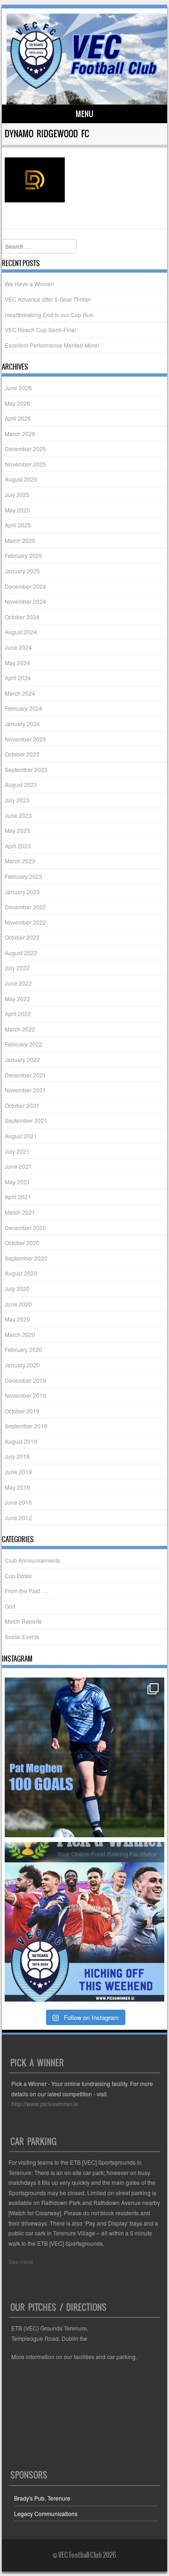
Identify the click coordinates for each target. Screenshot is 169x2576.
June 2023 (18, 815)
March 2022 (20, 1029)
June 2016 (18, 1502)
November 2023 (25, 739)
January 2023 (22, 892)
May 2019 (17, 1487)
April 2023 (18, 846)
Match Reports (23, 1621)
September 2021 (26, 1120)
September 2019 (26, 1426)
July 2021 (17, 1151)
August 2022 (21, 953)
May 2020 (17, 1319)
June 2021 (18, 1166)
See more (21, 2261)
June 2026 (18, 388)
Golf (10, 1606)
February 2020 (23, 1349)
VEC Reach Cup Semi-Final (40, 330)
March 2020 (20, 1334)
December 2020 (25, 1228)
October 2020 (22, 1243)
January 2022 (22, 1059)
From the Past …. (27, 1591)
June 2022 (18, 983)
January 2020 (22, 1365)
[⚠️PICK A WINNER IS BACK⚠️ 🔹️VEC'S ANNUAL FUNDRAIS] (85, 1922)
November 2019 (25, 1395)
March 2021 (20, 1212)
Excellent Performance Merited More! (52, 345)
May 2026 (17, 403)
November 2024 (25, 601)
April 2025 (18, 525)
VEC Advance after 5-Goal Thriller (48, 299)
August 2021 (21, 1136)
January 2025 (22, 571)
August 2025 (21, 479)
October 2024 (22, 617)
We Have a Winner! (29, 284)
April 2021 (18, 1197)
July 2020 (17, 1288)
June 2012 (18, 1518)
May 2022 (17, 998)
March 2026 (20, 434)
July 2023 (17, 800)
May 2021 (17, 1182)
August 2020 (21, 1273)
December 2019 (25, 1380)
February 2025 (23, 555)
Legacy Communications (46, 2513)
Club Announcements (32, 1560)
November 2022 (25, 922)
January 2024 (22, 724)
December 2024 (25, 586)
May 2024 (17, 663)
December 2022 (25, 907)
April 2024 (18, 678)
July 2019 (17, 1456)
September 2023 (26, 769)
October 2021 (22, 1105)
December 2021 (25, 1075)
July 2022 (17, 968)
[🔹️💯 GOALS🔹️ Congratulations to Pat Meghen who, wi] (85, 1757)
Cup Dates (18, 1576)
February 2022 (23, 1044)
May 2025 (17, 510)
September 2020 (26, 1258)
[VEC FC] (83, 89)
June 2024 (18, 647)
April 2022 (18, 1013)
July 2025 (17, 494)
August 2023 (21, 784)
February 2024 (23, 708)
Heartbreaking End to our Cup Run (49, 315)
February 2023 (23, 876)
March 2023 (20, 861)
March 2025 (20, 540)
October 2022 (22, 937)
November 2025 (25, 464)
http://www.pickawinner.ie (45, 2104)
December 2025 (25, 449)
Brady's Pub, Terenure (42, 2498)
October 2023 (22, 754)
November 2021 (25, 1090)
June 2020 (18, 1304)
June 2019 (18, 1472)
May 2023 (17, 830)
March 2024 (20, 693)
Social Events (22, 1637)
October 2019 (22, 1411)
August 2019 (21, 1441)
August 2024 (21, 632)
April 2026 (18, 418)
